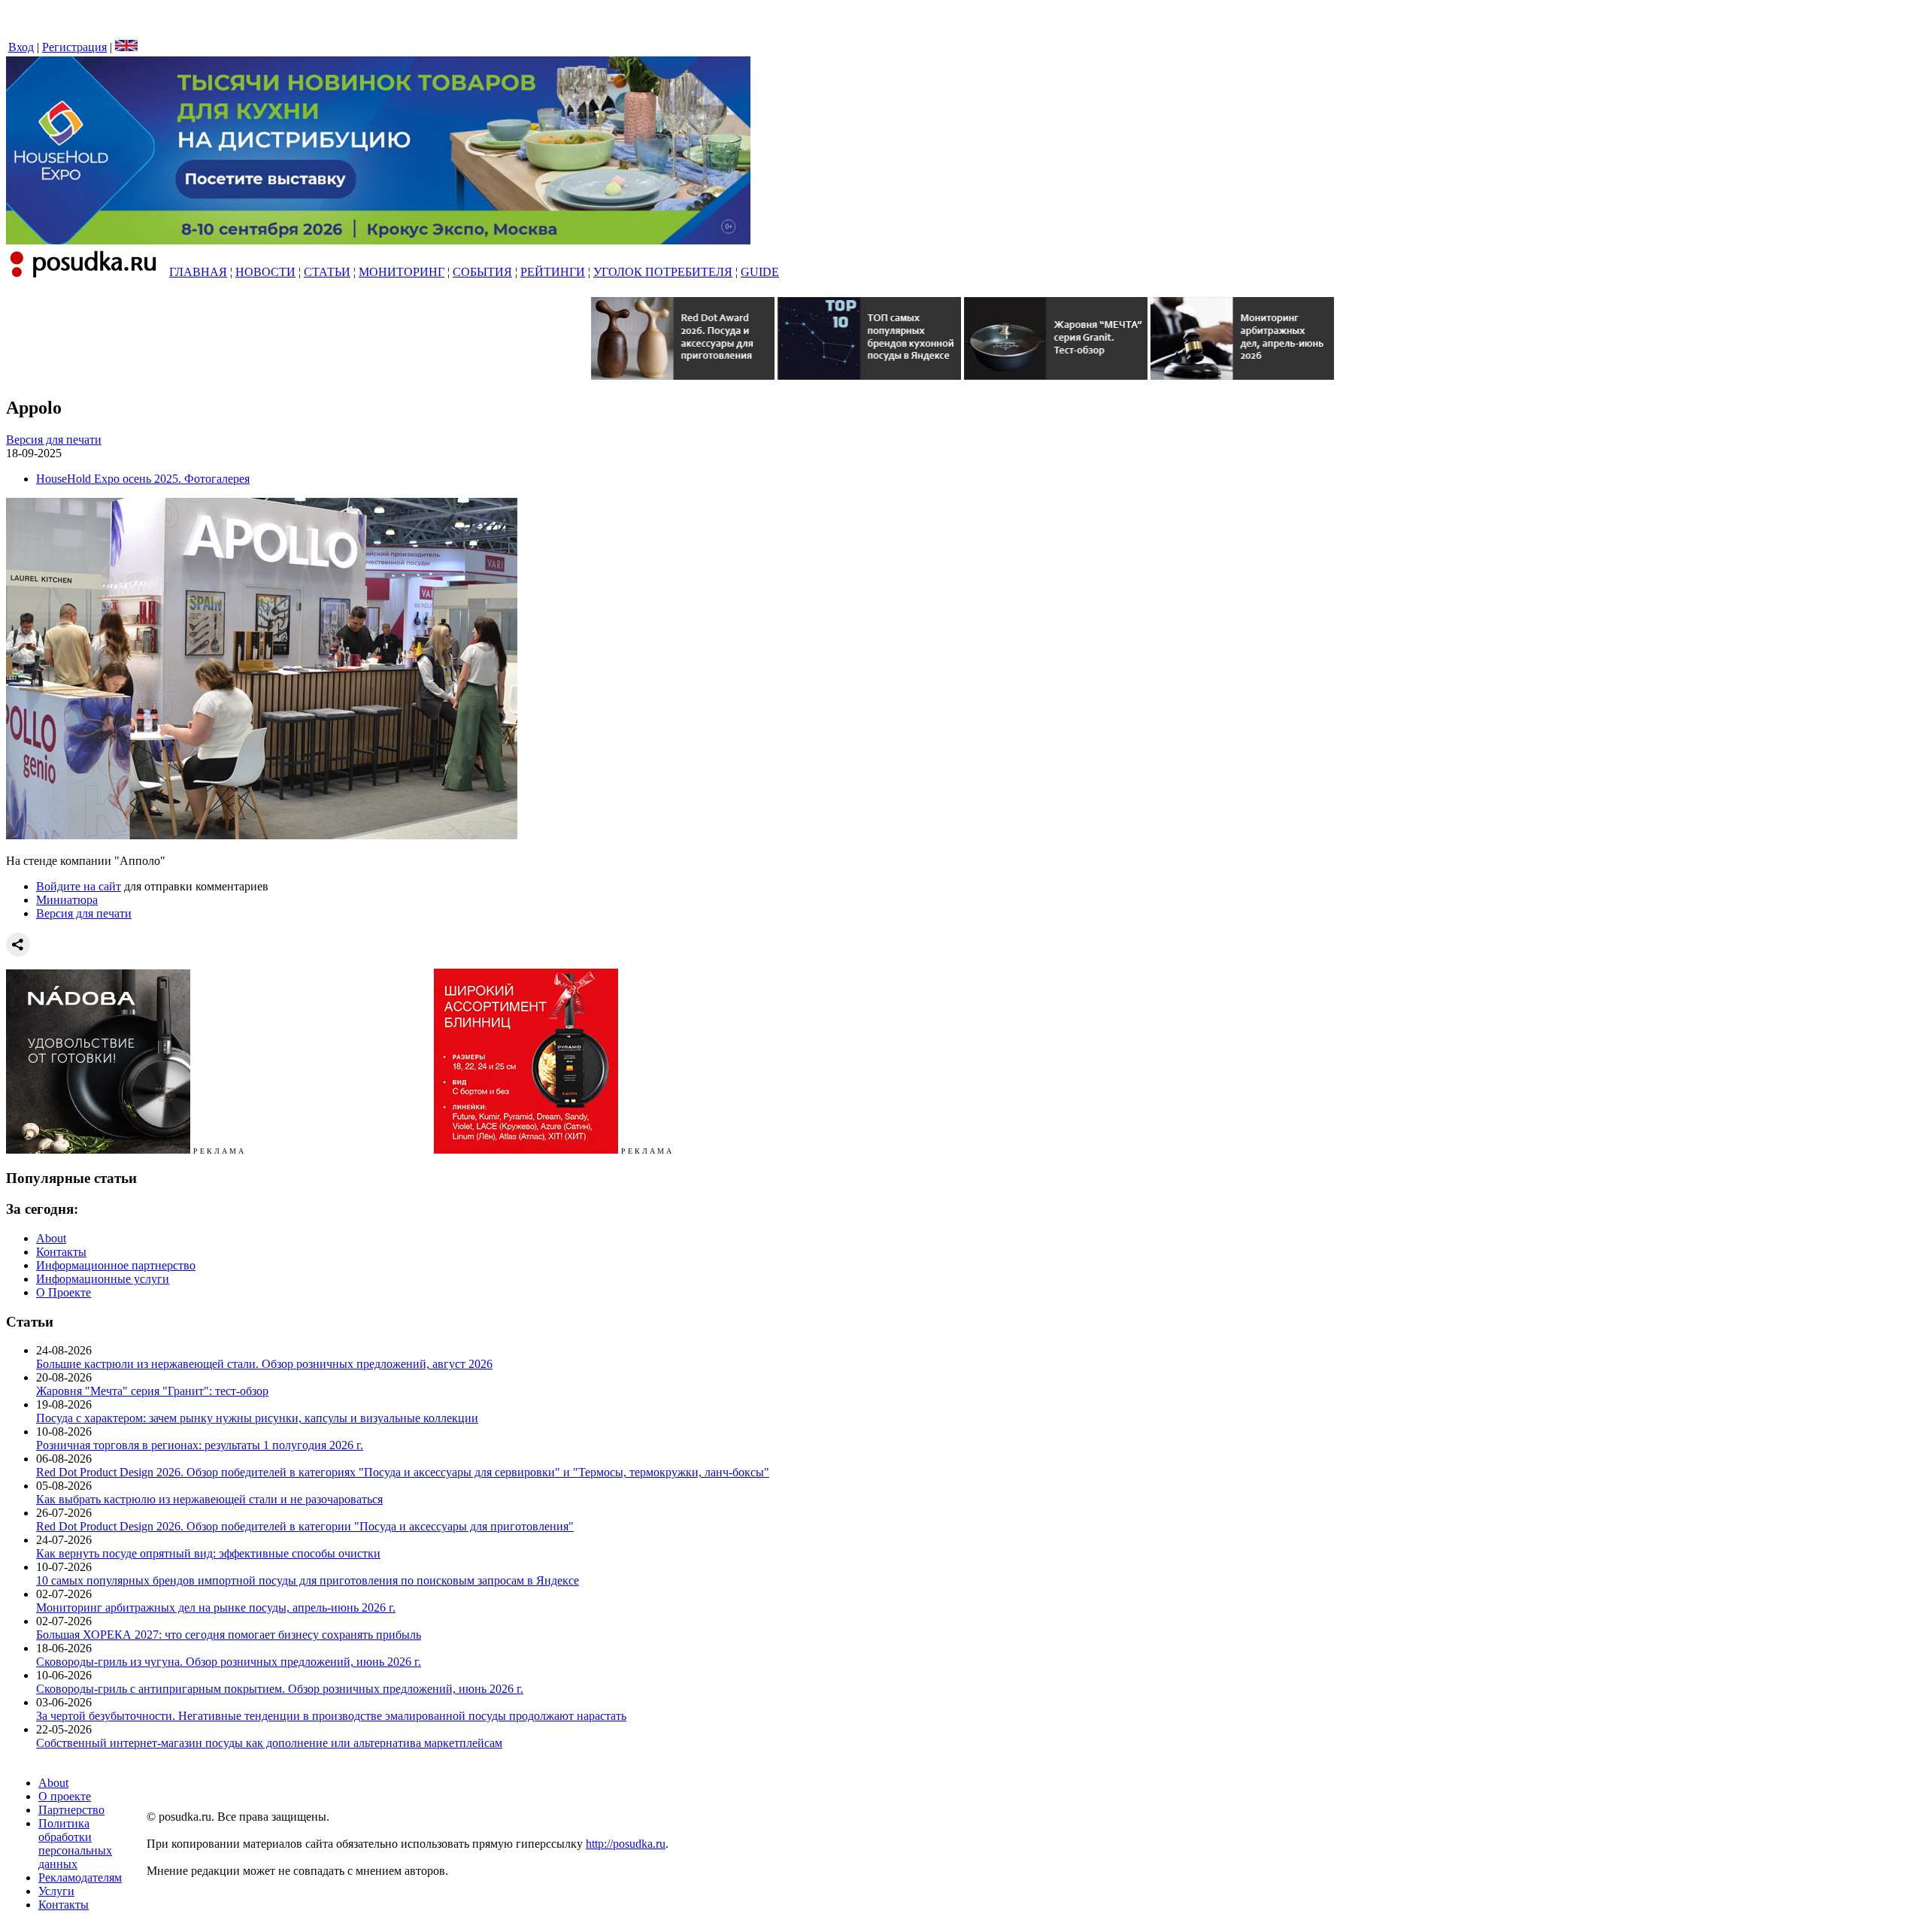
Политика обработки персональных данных (75, 1844)
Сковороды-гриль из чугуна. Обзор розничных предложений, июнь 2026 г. (229, 1662)
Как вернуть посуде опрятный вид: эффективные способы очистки (208, 1553)
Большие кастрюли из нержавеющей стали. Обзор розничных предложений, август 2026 (264, 1364)
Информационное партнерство (116, 1265)
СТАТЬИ (327, 272)
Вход (21, 47)
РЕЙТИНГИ (553, 272)
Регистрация (74, 47)
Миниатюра (67, 900)
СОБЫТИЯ (482, 272)
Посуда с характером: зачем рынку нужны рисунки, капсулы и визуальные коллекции (257, 1418)
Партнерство (71, 1810)
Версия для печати (54, 440)
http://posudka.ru (626, 1844)
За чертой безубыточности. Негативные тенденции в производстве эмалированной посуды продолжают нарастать (331, 1716)
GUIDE (760, 272)
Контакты (61, 1252)
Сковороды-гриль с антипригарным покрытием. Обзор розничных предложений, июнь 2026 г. (280, 1689)
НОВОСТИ (265, 272)
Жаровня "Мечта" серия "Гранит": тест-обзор (152, 1391)
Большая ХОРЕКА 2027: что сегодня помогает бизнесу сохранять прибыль (229, 1635)
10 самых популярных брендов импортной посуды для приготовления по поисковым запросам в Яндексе (308, 1580)
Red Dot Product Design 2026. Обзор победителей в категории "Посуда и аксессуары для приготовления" (305, 1526)
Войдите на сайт (79, 886)
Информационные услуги (103, 1279)
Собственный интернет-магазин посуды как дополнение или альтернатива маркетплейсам (269, 1743)
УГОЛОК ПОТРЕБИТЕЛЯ (663, 272)
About (51, 1238)
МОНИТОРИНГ (402, 272)
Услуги (56, 1891)
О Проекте (64, 1292)
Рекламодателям (80, 1877)
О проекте (65, 1796)
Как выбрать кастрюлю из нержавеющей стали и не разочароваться (209, 1499)
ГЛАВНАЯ (198, 272)
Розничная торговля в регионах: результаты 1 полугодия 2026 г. (200, 1445)
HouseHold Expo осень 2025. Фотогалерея (143, 479)
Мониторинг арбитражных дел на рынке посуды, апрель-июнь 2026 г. (216, 1607)
